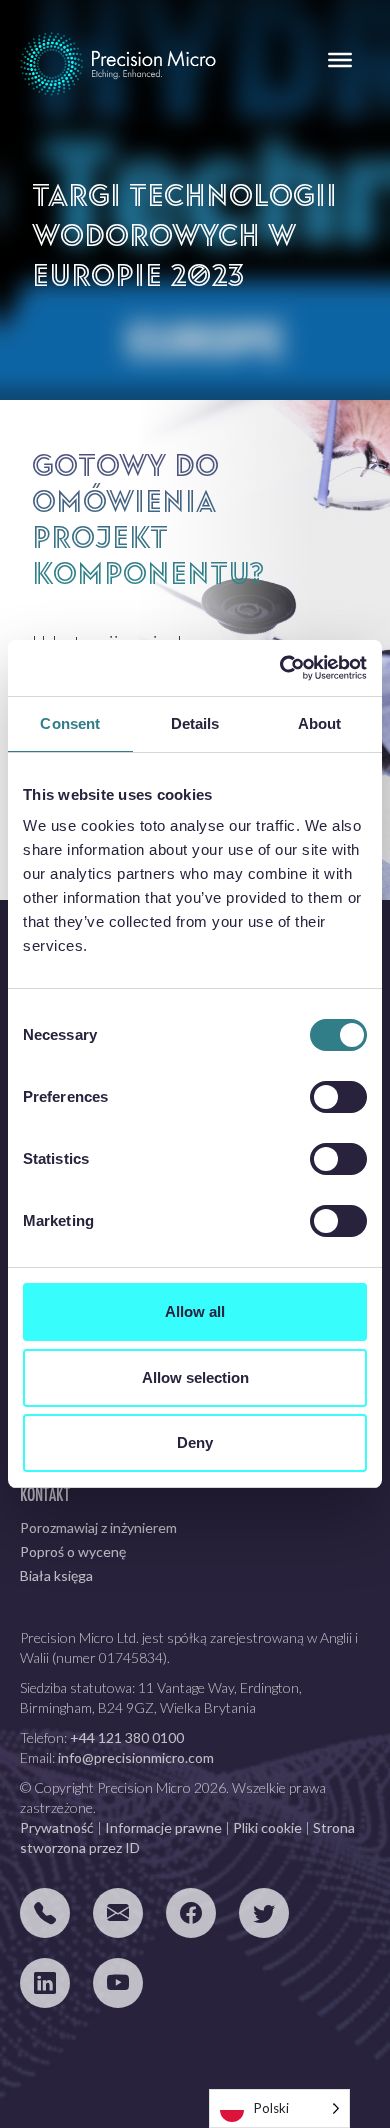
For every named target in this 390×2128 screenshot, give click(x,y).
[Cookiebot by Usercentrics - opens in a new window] (280, 668)
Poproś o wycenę (73, 1551)
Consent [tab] (70, 723)
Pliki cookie (267, 1827)
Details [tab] (195, 723)
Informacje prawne (163, 1827)
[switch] (338, 1097)
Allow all (195, 1311)
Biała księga (56, 1575)
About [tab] (320, 723)
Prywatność (57, 1827)
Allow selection (195, 1377)
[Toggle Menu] (340, 60)
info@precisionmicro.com (136, 1757)
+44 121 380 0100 (127, 1737)
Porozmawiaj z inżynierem (98, 1527)
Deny (195, 1442)
